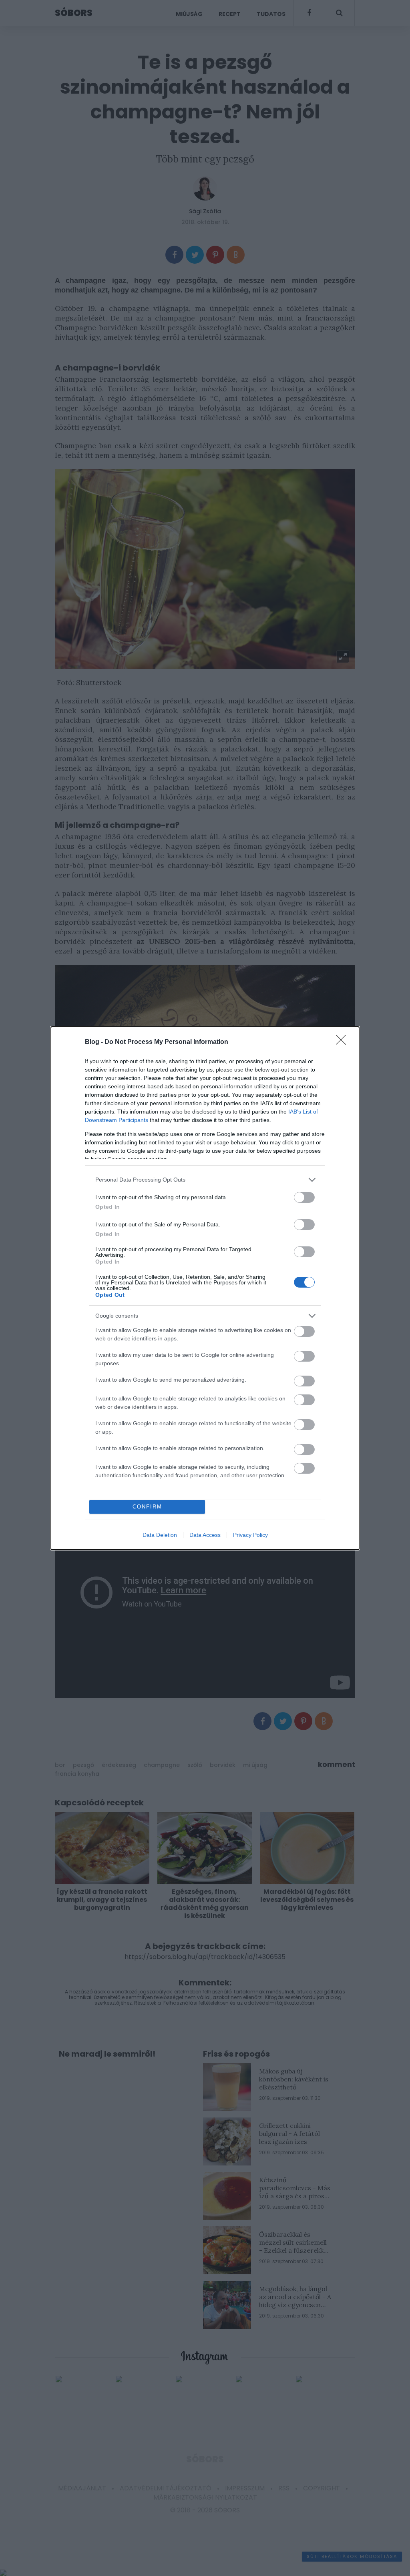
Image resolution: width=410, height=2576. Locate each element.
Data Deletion (160, 1535)
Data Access (205, 1535)
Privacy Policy (250, 1535)
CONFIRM (147, 1507)
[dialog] (205, 1288)
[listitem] (205, 1180)
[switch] (304, 1197)
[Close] (344, 1042)
